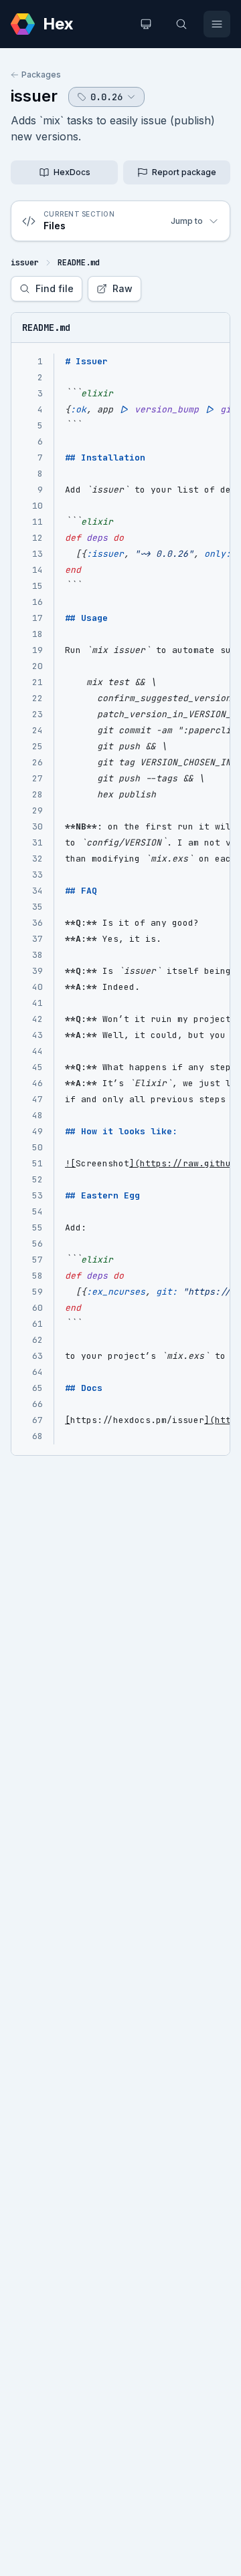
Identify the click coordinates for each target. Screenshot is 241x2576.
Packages (41, 75)
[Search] (181, 24)
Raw (123, 288)
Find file (55, 288)
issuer (34, 96)
